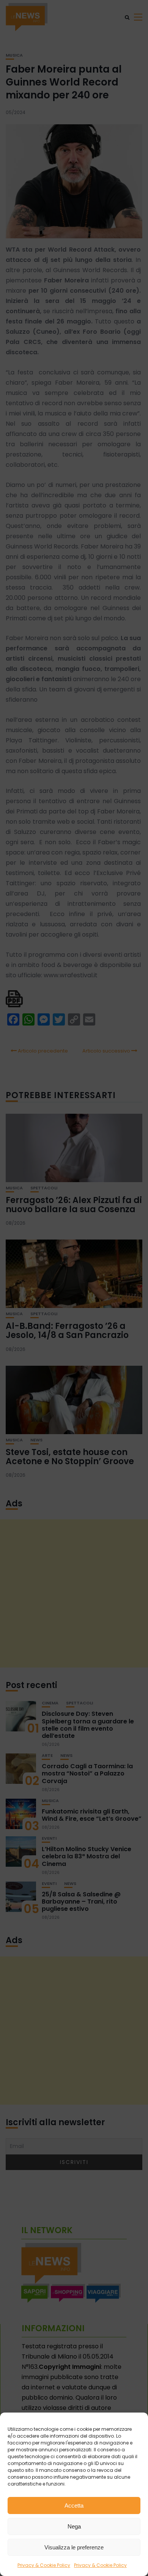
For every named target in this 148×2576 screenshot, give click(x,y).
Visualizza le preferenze (74, 2547)
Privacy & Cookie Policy (44, 2565)
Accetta (74, 2505)
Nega (74, 2526)
